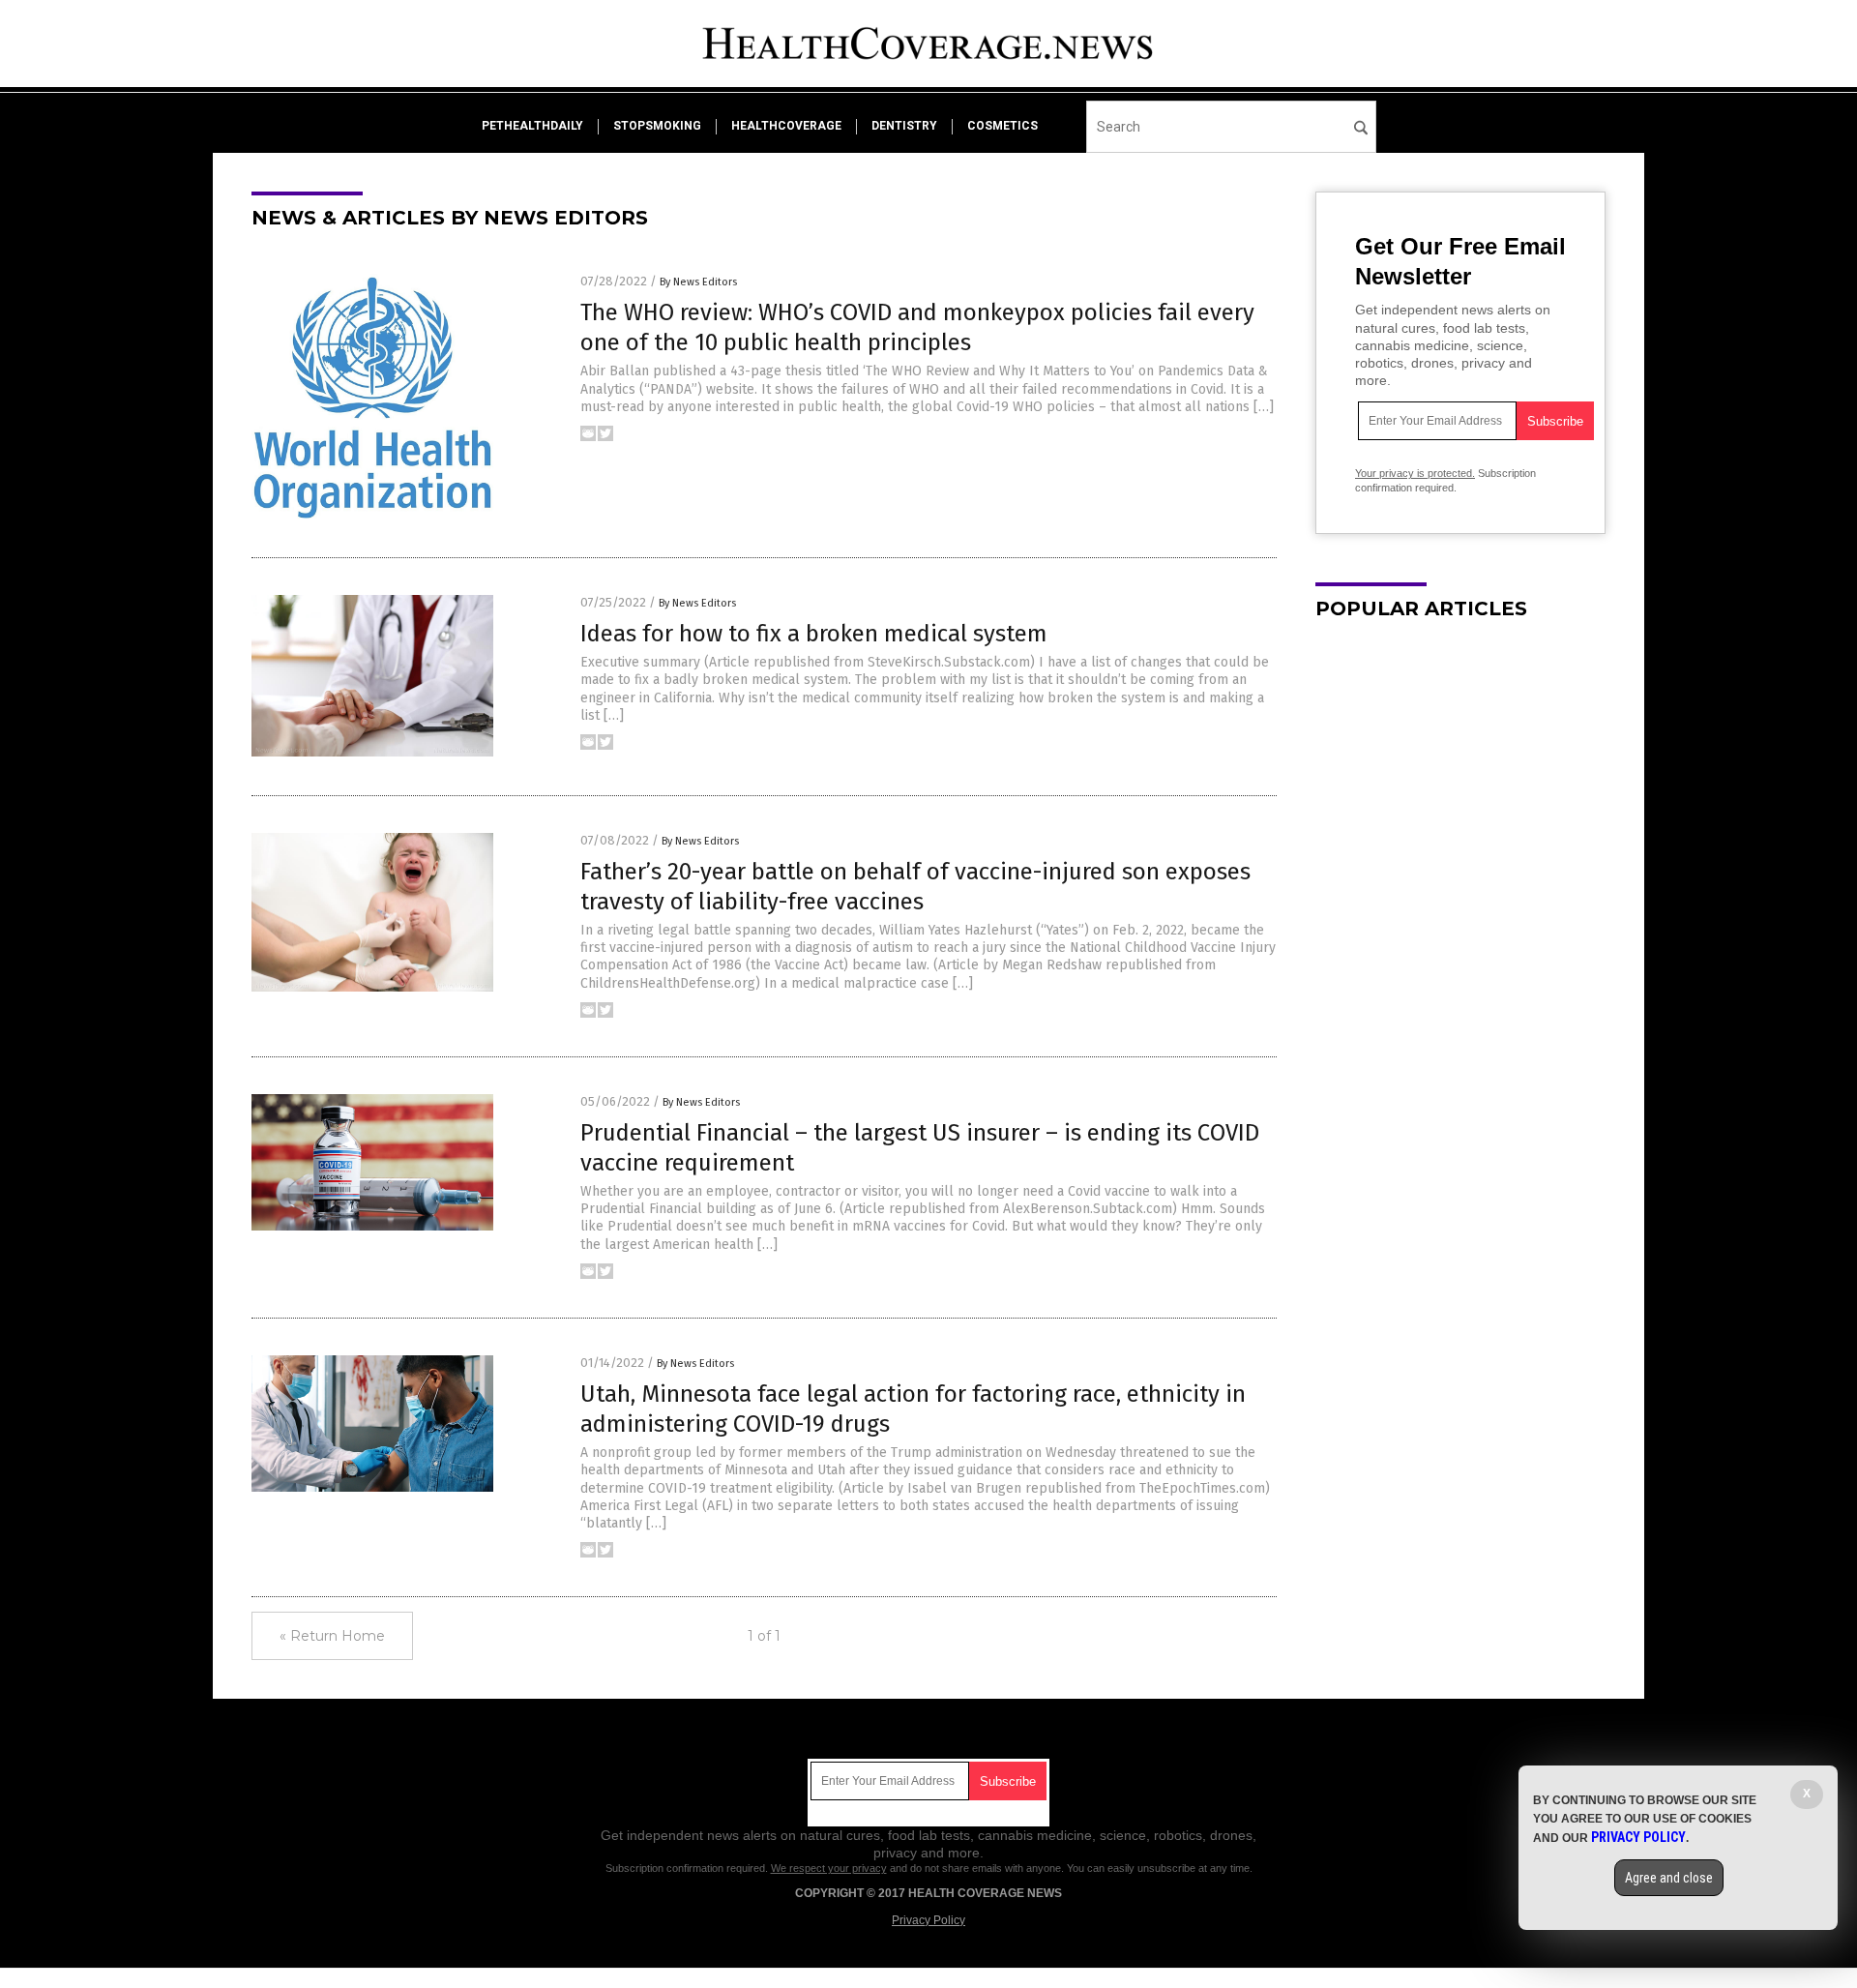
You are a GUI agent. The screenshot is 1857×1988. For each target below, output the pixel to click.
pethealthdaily (532, 126)
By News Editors (698, 282)
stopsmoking (657, 126)
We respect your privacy (829, 1868)
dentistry (904, 126)
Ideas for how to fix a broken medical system (814, 634)
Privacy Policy (928, 1920)
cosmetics (1002, 126)
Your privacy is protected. (1415, 473)
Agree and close (1669, 1878)
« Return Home (332, 1636)
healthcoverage (786, 126)
